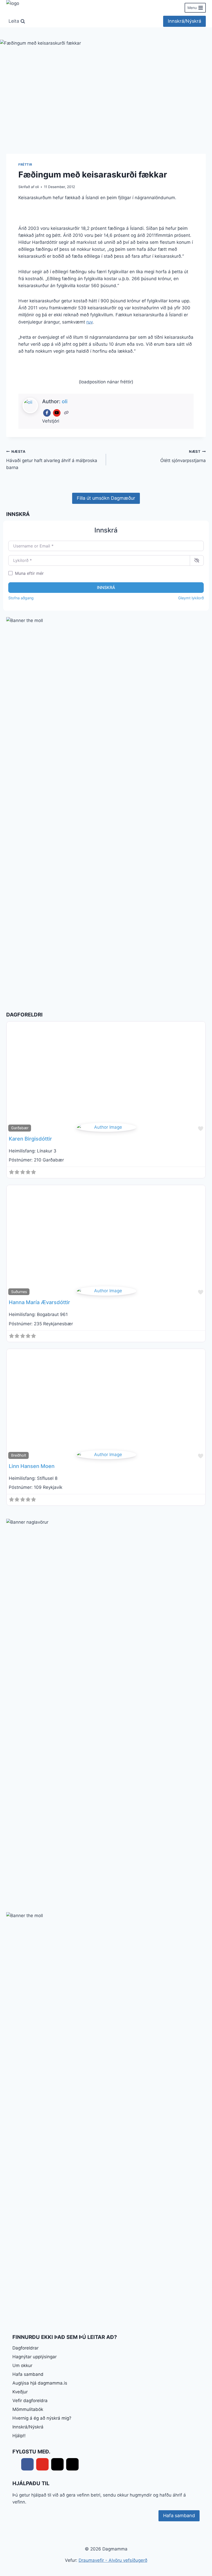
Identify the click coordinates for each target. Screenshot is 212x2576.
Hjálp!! (19, 2436)
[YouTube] (57, 413)
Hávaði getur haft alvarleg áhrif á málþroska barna (52, 460)
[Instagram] (72, 2464)
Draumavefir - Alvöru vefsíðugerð (113, 2560)
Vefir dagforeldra (30, 2401)
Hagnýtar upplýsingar (35, 2357)
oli (37, 187)
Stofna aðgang (21, 598)
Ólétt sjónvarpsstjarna (183, 456)
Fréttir (25, 164)
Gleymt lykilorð (191, 598)
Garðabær (20, 1128)
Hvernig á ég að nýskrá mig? (42, 2418)
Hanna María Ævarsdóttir (39, 1302)
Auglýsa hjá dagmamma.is (40, 2383)
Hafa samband (28, 2374)
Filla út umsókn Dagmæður (106, 498)
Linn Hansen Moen (32, 1466)
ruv (89, 322)
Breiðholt (19, 1455)
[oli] (106, 1455)
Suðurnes (19, 1292)
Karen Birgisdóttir (30, 1139)
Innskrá (106, 587)
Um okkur (22, 2365)
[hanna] (106, 1291)
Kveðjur (20, 2392)
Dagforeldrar (25, 2348)
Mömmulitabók (28, 2409)
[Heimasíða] (67, 413)
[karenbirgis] (106, 1127)
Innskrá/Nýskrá (184, 21)
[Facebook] (47, 413)
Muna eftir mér (29, 573)
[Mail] (57, 2464)
